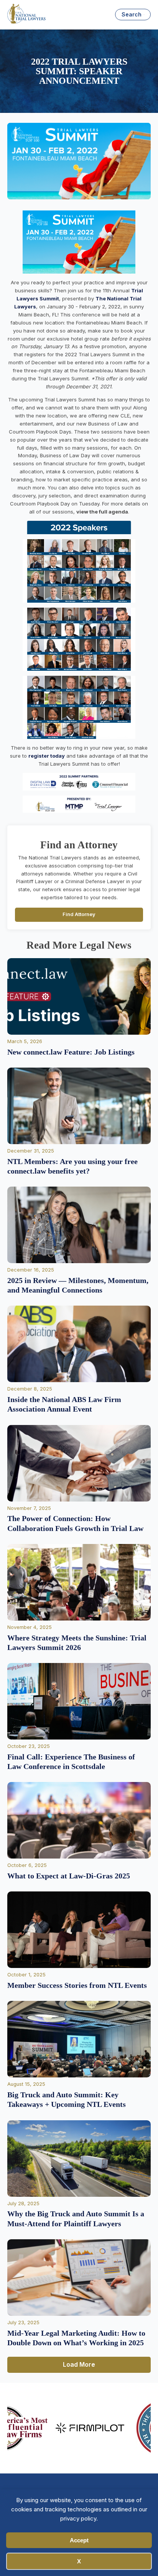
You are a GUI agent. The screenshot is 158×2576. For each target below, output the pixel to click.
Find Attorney (79, 914)
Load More (79, 2364)
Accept (79, 2540)
